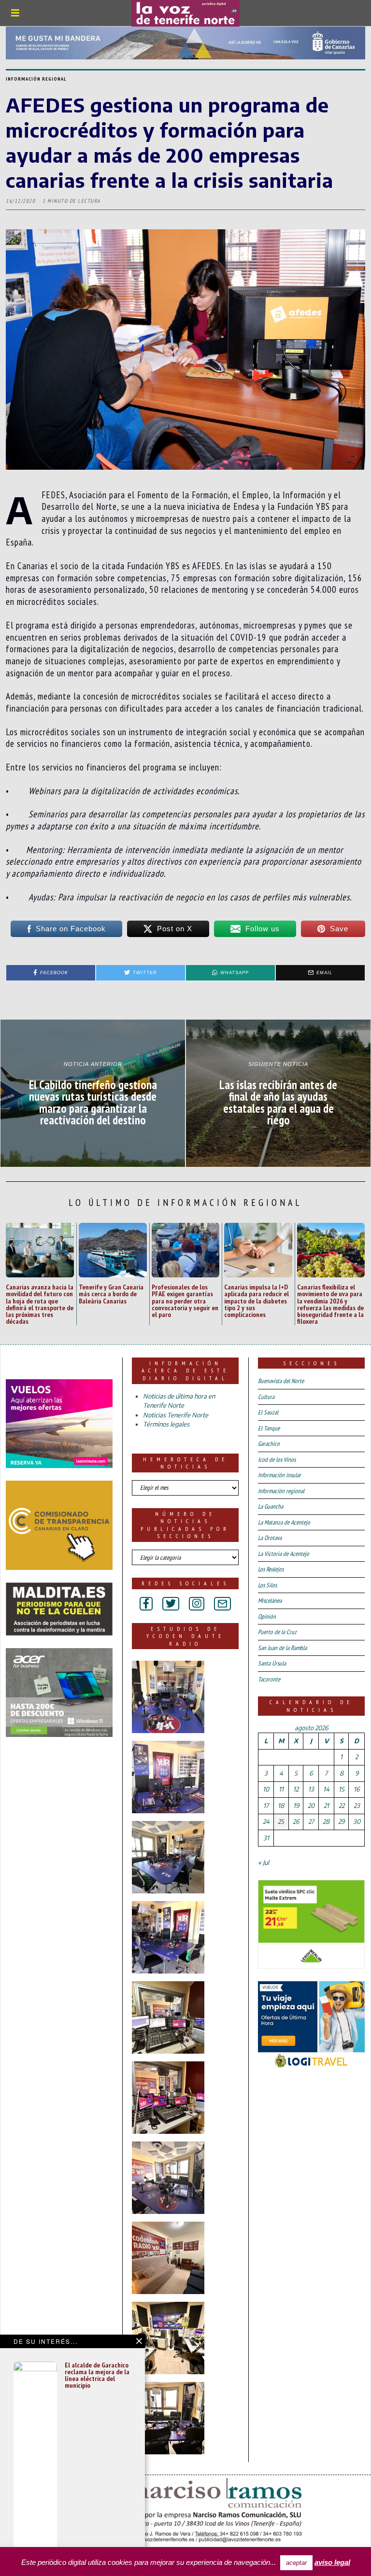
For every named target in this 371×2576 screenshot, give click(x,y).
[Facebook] (146, 1604)
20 (311, 1806)
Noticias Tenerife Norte (176, 1415)
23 (357, 1806)
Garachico (269, 1444)
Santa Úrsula (272, 1663)
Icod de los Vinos (277, 1460)
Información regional (36, 79)
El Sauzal (268, 1412)
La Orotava (270, 1538)
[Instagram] (197, 1604)
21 (326, 1806)
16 (357, 1789)
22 (342, 1806)
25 (281, 1821)
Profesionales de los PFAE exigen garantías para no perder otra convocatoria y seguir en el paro (185, 1301)
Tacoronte (269, 1679)
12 (296, 1789)
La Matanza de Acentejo (284, 1522)
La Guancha (271, 1506)
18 (281, 1806)
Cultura (266, 1397)
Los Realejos (271, 1569)
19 (296, 1806)
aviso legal (332, 2562)
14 (326, 1789)
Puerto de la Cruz (277, 1632)
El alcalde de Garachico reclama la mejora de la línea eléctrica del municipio (97, 2375)
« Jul (264, 1862)
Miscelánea (270, 1601)
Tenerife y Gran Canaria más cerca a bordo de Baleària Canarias (111, 1294)
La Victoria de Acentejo (284, 1554)
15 (342, 1789)
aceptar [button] (296, 2563)
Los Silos (267, 1585)
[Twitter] (171, 1604)
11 (281, 1789)
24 (266, 1821)
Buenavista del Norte (281, 1381)
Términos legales (166, 1424)
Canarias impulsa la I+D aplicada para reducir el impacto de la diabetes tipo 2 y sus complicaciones (257, 1301)
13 (311, 1789)
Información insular (279, 1475)
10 (266, 1789)
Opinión (267, 1617)
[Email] (222, 1604)
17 (266, 1806)
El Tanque (269, 1428)
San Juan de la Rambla (282, 1648)
